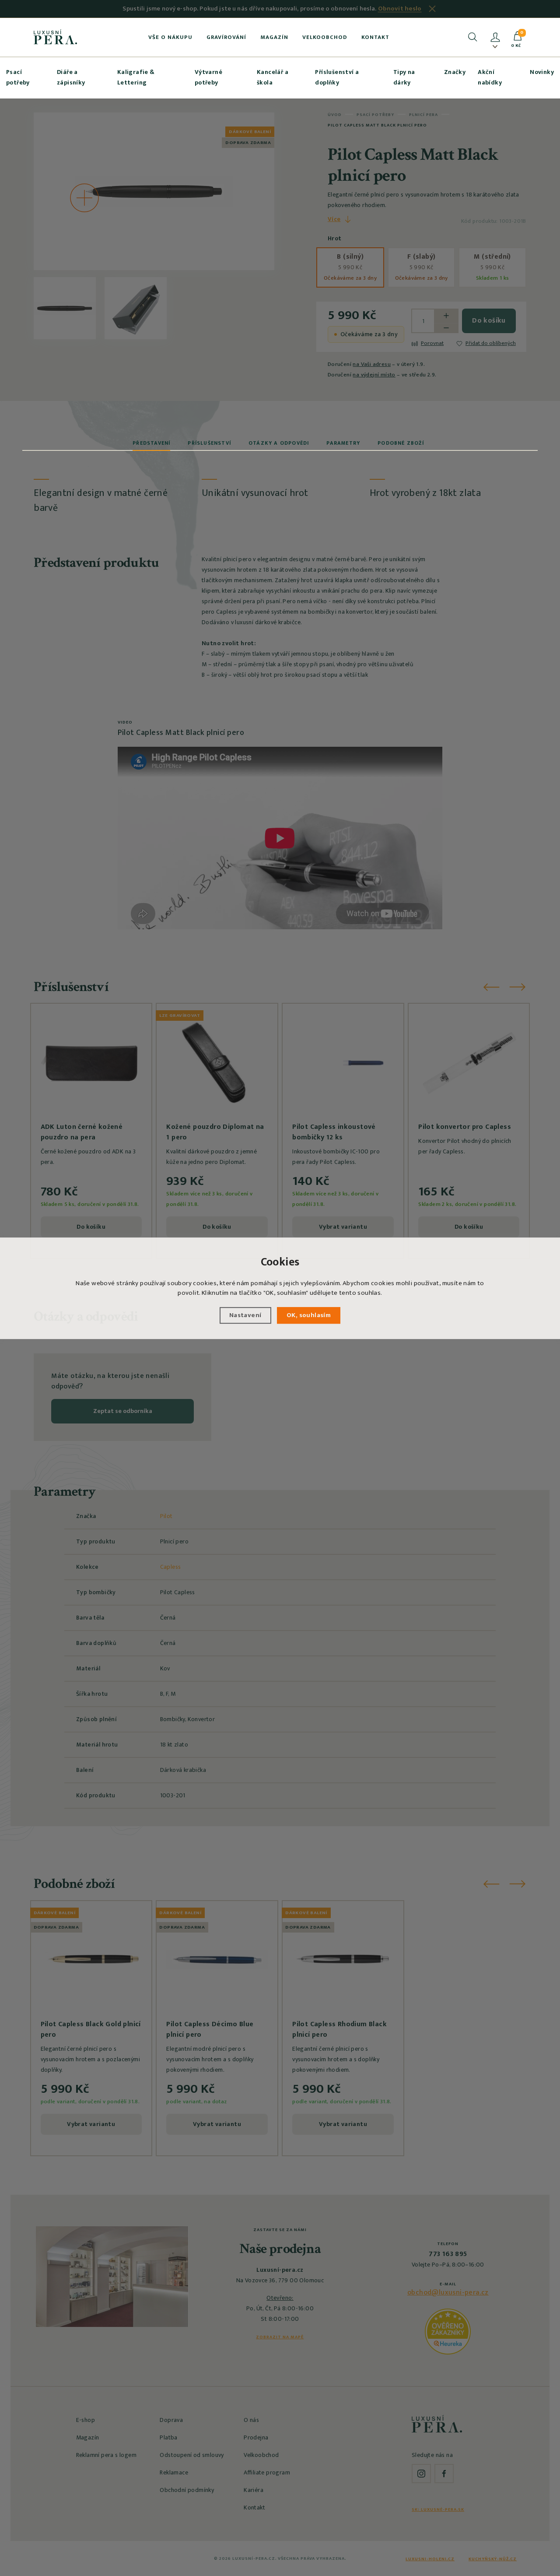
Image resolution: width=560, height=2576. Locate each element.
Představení (151, 443)
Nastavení (245, 1315)
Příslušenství (209, 443)
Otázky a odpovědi (279, 443)
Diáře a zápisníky (71, 77)
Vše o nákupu (170, 37)
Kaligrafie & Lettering (136, 77)
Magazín (274, 37)
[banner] (55, 37)
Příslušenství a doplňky (337, 77)
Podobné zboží (401, 443)
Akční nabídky (490, 77)
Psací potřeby (18, 77)
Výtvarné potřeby (208, 77)
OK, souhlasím (309, 1315)
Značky (455, 72)
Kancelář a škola (273, 77)
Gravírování (226, 37)
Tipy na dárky (404, 77)
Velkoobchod (325, 37)
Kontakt (375, 37)
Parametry (343, 443)
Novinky (542, 72)
